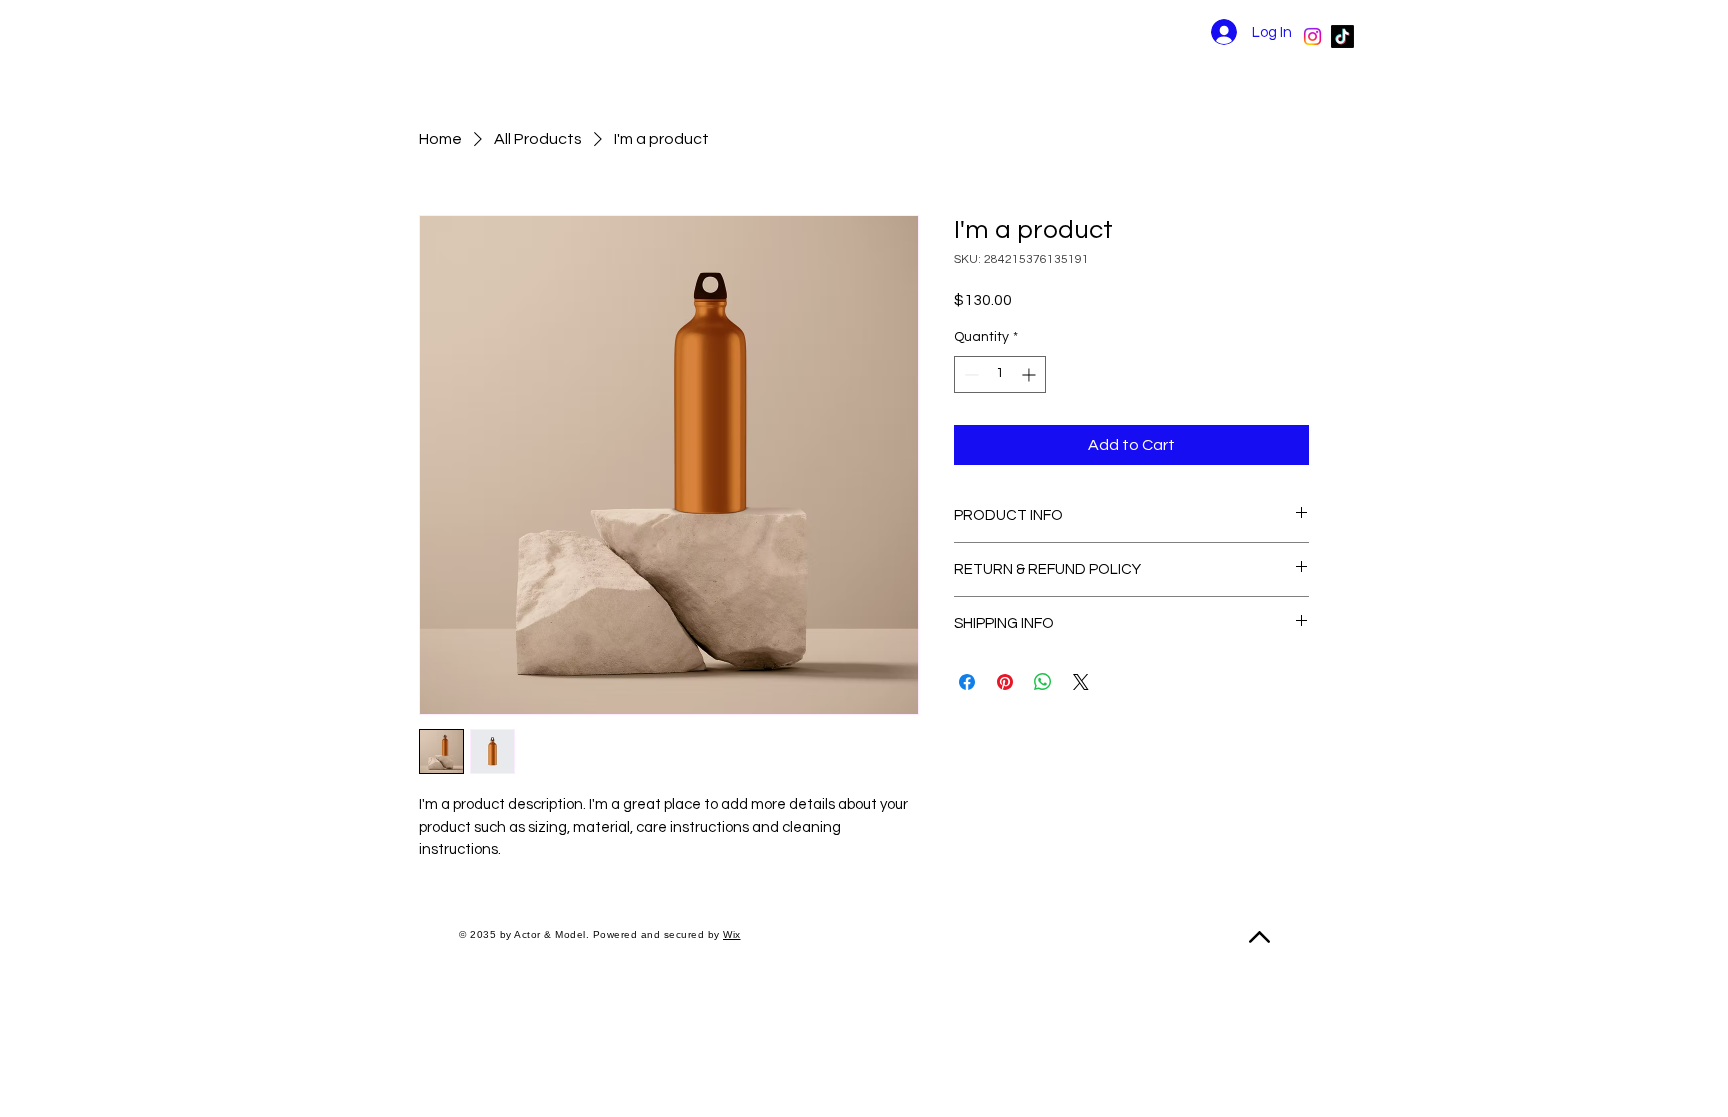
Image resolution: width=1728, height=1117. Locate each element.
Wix (732, 934)
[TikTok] (1342, 36)
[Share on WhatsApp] (1043, 682)
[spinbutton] (1000, 374)
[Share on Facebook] (967, 682)
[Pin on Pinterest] (1005, 682)
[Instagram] (1312, 36)
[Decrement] (969, 374)
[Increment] (1030, 374)
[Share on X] (1081, 682)
